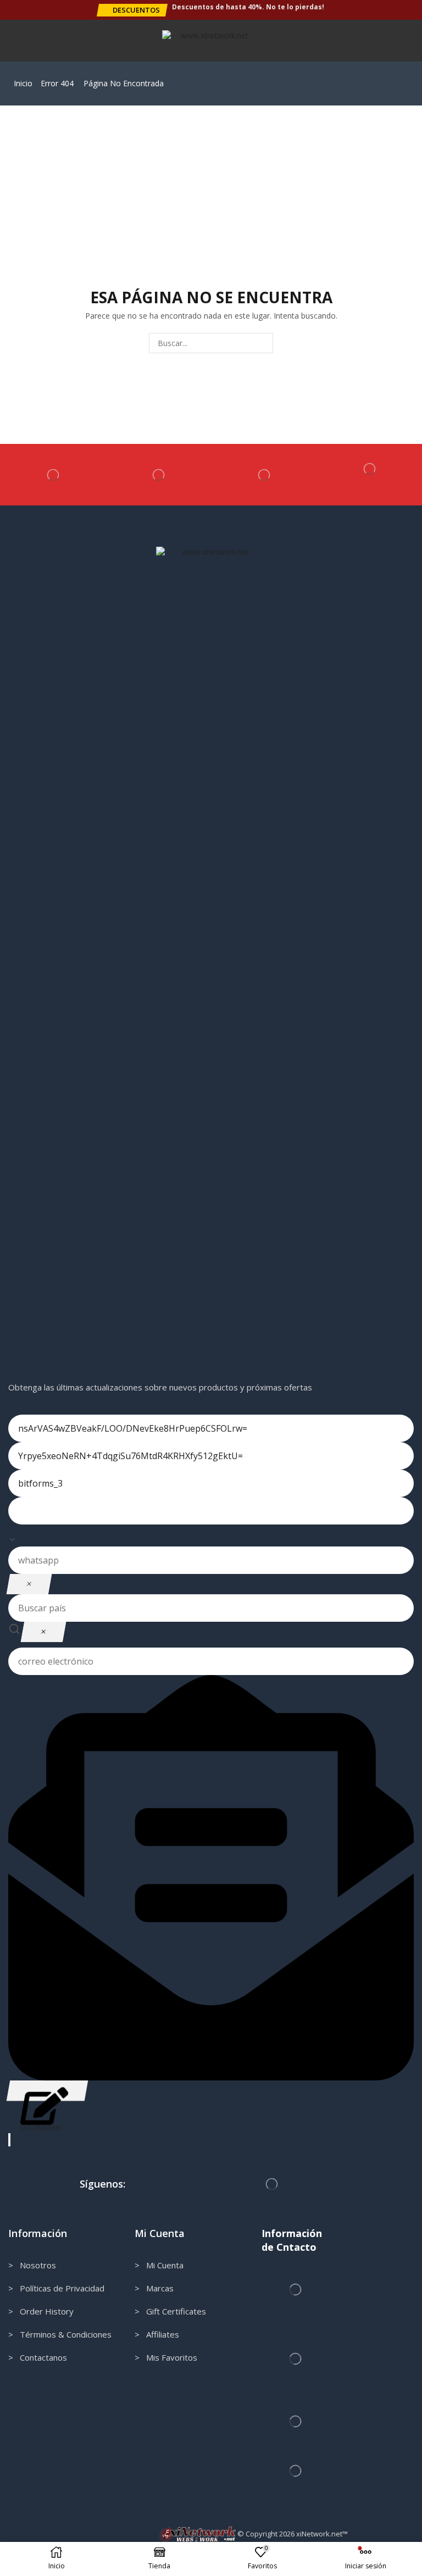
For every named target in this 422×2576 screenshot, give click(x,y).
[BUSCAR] (263, 343)
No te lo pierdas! (295, 7)
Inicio (23, 83)
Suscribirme (47, 2091)
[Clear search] (43, 1632)
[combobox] (211, 1535)
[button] (132, 10)
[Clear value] (29, 1584)
